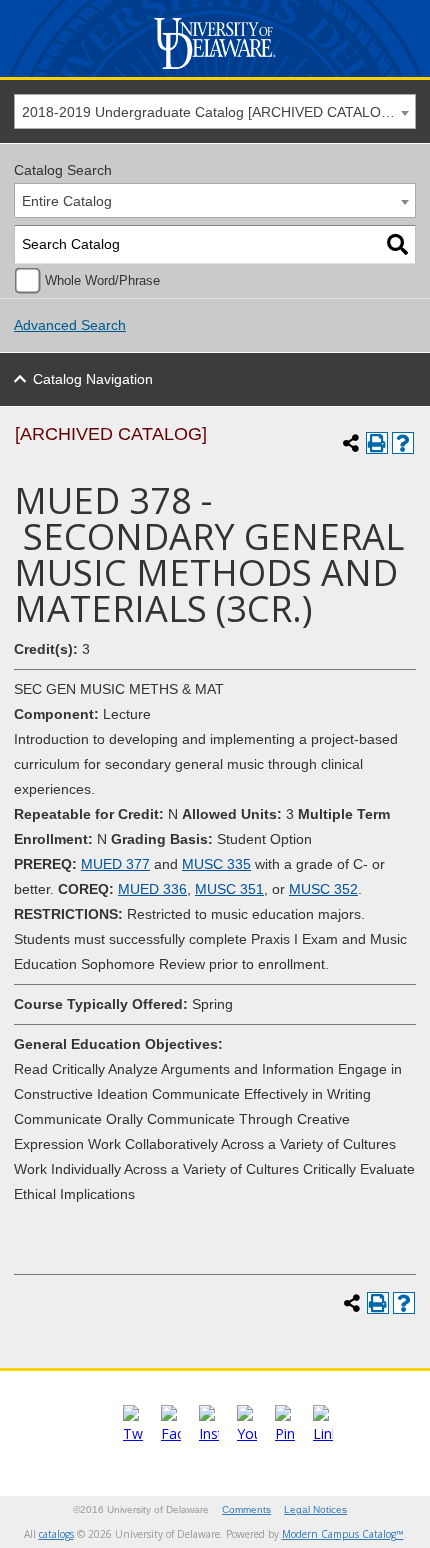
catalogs (56, 1534)
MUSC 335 (216, 864)
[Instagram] (209, 1433)
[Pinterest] (285, 1433)
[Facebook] (171, 1433)
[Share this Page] (351, 443)
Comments (246, 1509)
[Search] (397, 244)
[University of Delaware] (215, 69)
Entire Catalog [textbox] (67, 201)
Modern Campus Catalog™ (343, 1534)
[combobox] (215, 111)
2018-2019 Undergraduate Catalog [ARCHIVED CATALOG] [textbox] (209, 112)
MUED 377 (115, 864)
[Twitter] (133, 1433)
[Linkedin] (323, 1433)
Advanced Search (70, 325)
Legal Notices (315, 1509)
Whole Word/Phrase (102, 281)
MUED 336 (152, 889)
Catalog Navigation (93, 379)
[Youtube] (247, 1433)
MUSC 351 (229, 889)
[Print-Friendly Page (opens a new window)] (377, 443)
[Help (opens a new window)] (403, 443)
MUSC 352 (323, 889)
